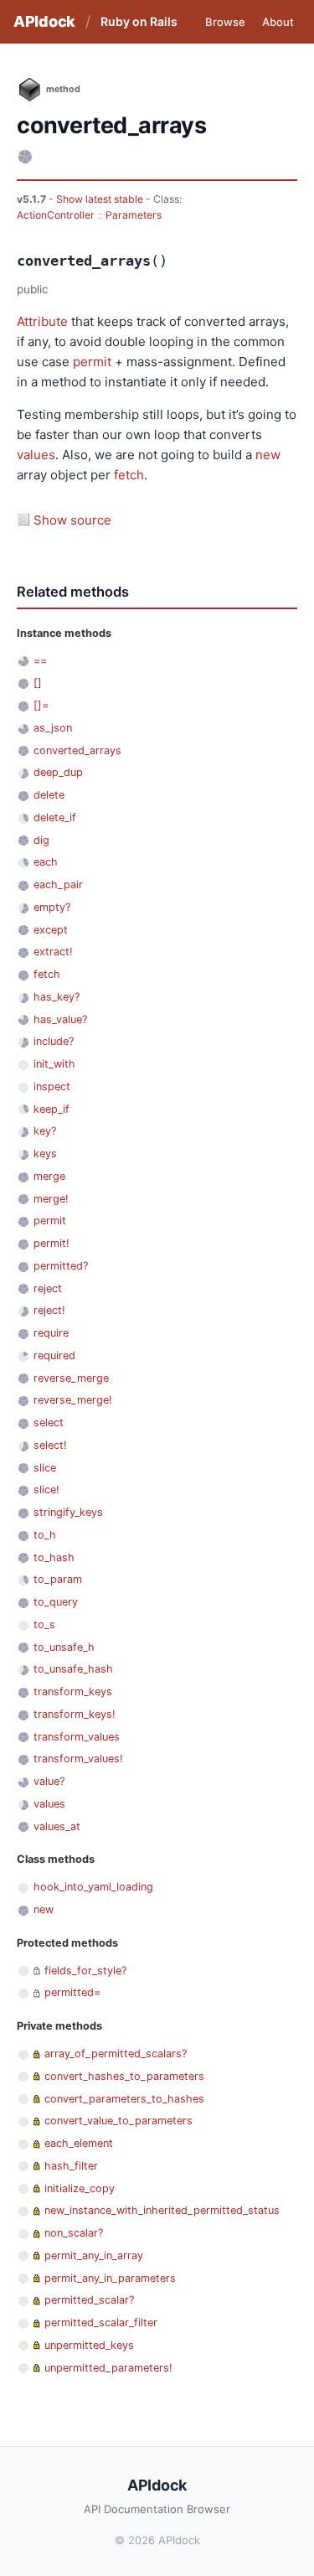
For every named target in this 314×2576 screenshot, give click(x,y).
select (49, 1422)
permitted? (61, 1266)
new (268, 455)
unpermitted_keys (89, 2345)
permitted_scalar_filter (101, 2323)
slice (45, 1468)
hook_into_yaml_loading (93, 1887)
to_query (56, 1602)
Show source (72, 520)
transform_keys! (75, 1714)
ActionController (56, 215)
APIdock (44, 21)
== (40, 661)
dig (41, 840)
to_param (58, 1579)
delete (49, 795)
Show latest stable (101, 199)
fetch (129, 475)
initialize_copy (80, 2188)
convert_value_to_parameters (118, 2121)
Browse (225, 22)
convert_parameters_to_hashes (124, 2099)
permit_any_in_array (94, 2255)
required (54, 1355)
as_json (53, 728)
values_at (57, 1826)
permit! (51, 1243)
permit (92, 362)
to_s (44, 1624)
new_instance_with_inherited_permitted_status (162, 2210)
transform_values (77, 1737)
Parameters (134, 215)
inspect (52, 1086)
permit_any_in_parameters (110, 2278)
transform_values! (78, 1759)
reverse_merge (71, 1378)
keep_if (51, 1109)
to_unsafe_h (64, 1647)
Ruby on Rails (139, 21)
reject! (49, 1310)
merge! (51, 1199)
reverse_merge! (73, 1400)
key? (45, 1131)
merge (49, 1176)
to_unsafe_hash (73, 1669)
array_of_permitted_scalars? (116, 2054)
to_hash (54, 1557)
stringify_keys (68, 1512)
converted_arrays (77, 750)
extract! (53, 952)
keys (45, 1154)
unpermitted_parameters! (108, 2368)
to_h (45, 1535)
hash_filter (71, 2166)
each (46, 862)
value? (49, 1781)
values (36, 455)
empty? (52, 907)
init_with (54, 1064)
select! (50, 1445)
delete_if (55, 817)
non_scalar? (74, 2233)
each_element (79, 2143)
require (51, 1333)
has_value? (60, 1019)
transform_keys (73, 1691)
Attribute (42, 321)
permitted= (72, 1992)
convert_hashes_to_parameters (124, 2076)
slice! (46, 1490)
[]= (41, 705)
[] (38, 683)
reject (48, 1288)
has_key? (57, 997)
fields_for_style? (85, 1971)
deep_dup (58, 772)
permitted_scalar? (89, 2300)
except (51, 930)
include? (54, 1041)
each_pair (58, 885)
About (278, 22)
